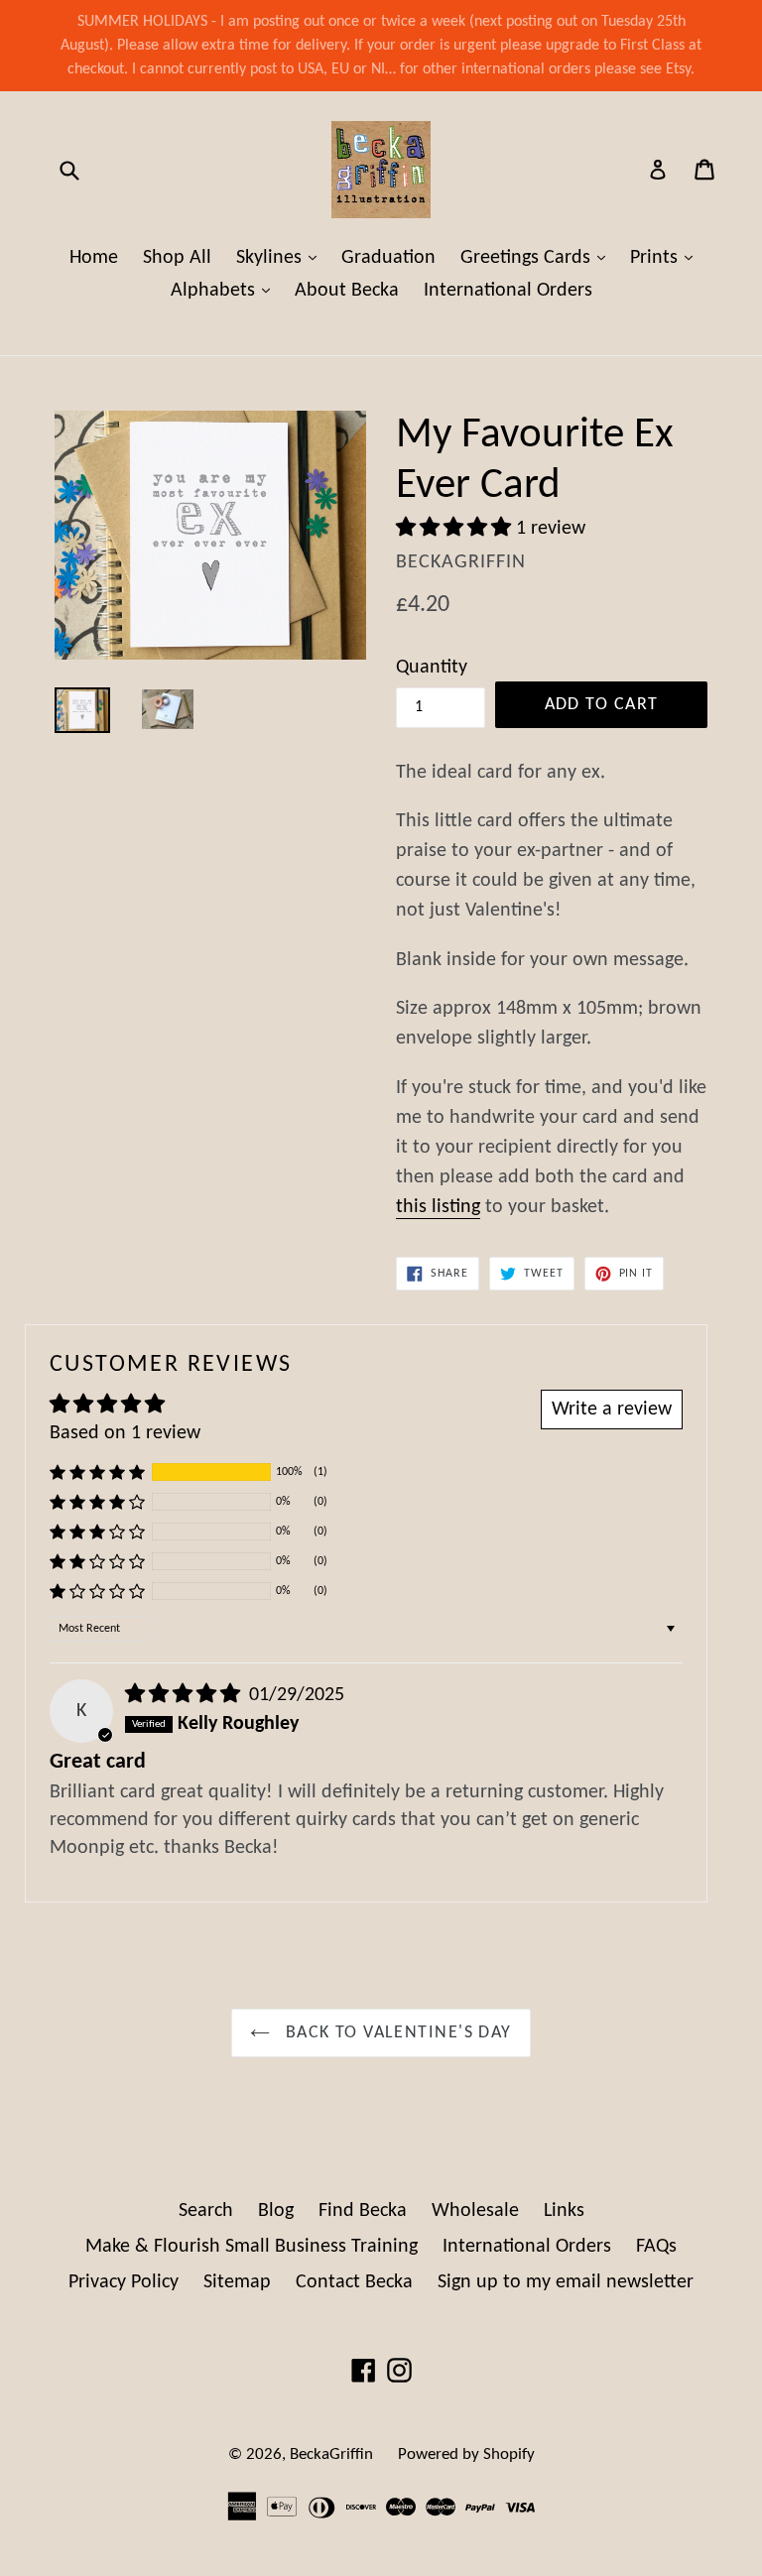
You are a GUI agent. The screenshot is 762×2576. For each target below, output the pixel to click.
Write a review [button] (612, 1410)
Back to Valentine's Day (396, 2033)
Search (206, 2211)
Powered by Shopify (466, 2454)
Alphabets (225, 290)
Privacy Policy (124, 2282)
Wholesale (475, 2211)
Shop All (177, 258)
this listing (438, 1207)
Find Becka (363, 2211)
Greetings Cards (538, 257)
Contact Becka (354, 2282)
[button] (456, 529)
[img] (185, 1695)
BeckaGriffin (331, 2454)
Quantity (432, 668)
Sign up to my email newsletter (566, 2282)
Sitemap (237, 2282)
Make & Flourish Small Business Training (252, 2247)
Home (94, 258)
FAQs (656, 2247)
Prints (666, 257)
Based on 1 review (125, 1433)
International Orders (508, 291)
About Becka (347, 291)
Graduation (388, 258)
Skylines (281, 257)
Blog (276, 2211)
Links (564, 2211)
